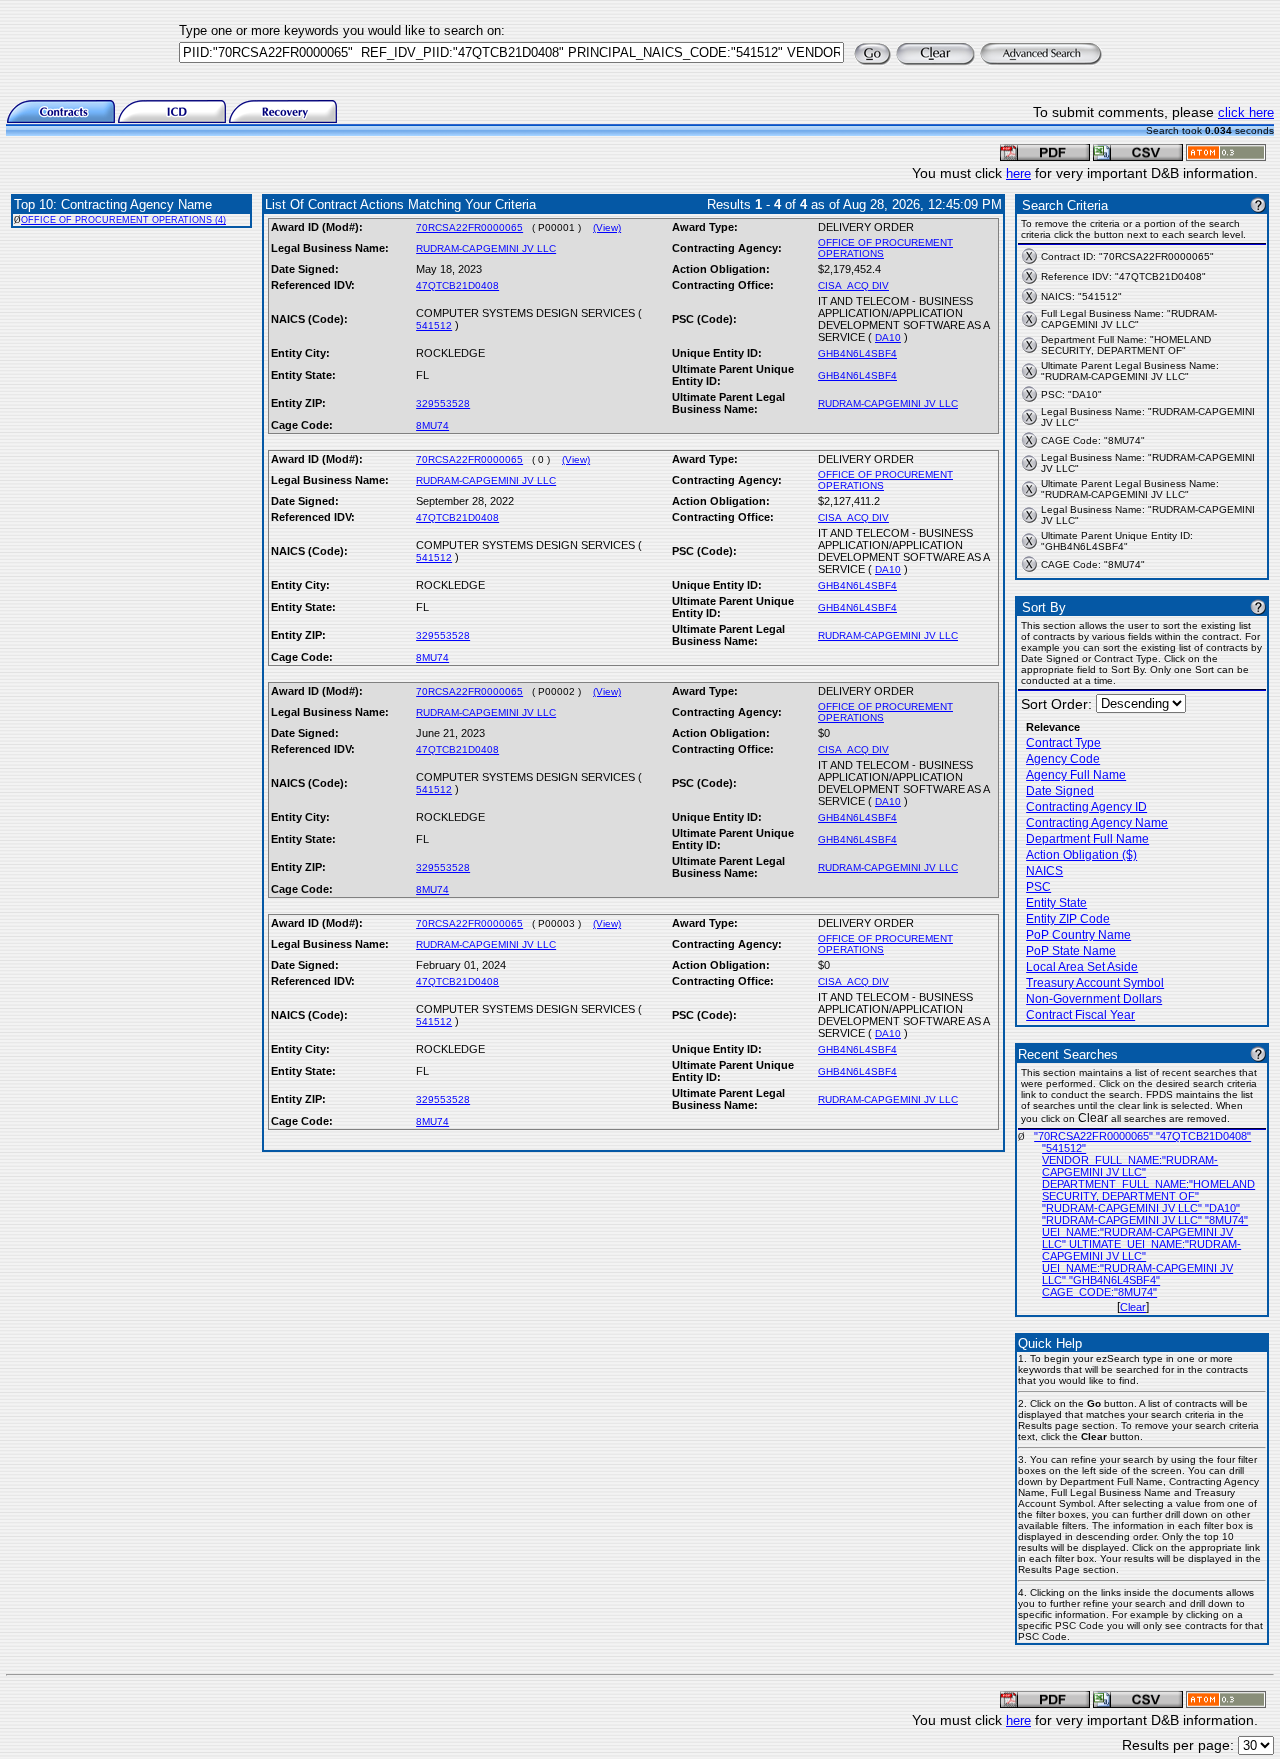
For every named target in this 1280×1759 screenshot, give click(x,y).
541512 (434, 325)
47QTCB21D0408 (457, 285)
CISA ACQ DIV (853, 285)
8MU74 (432, 425)
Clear (1133, 1307)
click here (1246, 112)
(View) (607, 227)
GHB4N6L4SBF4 (857, 353)
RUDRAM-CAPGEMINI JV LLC (486, 248)
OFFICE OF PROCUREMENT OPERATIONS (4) (123, 220)
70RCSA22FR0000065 (469, 227)
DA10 (888, 337)
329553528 (443, 403)
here (1018, 173)
